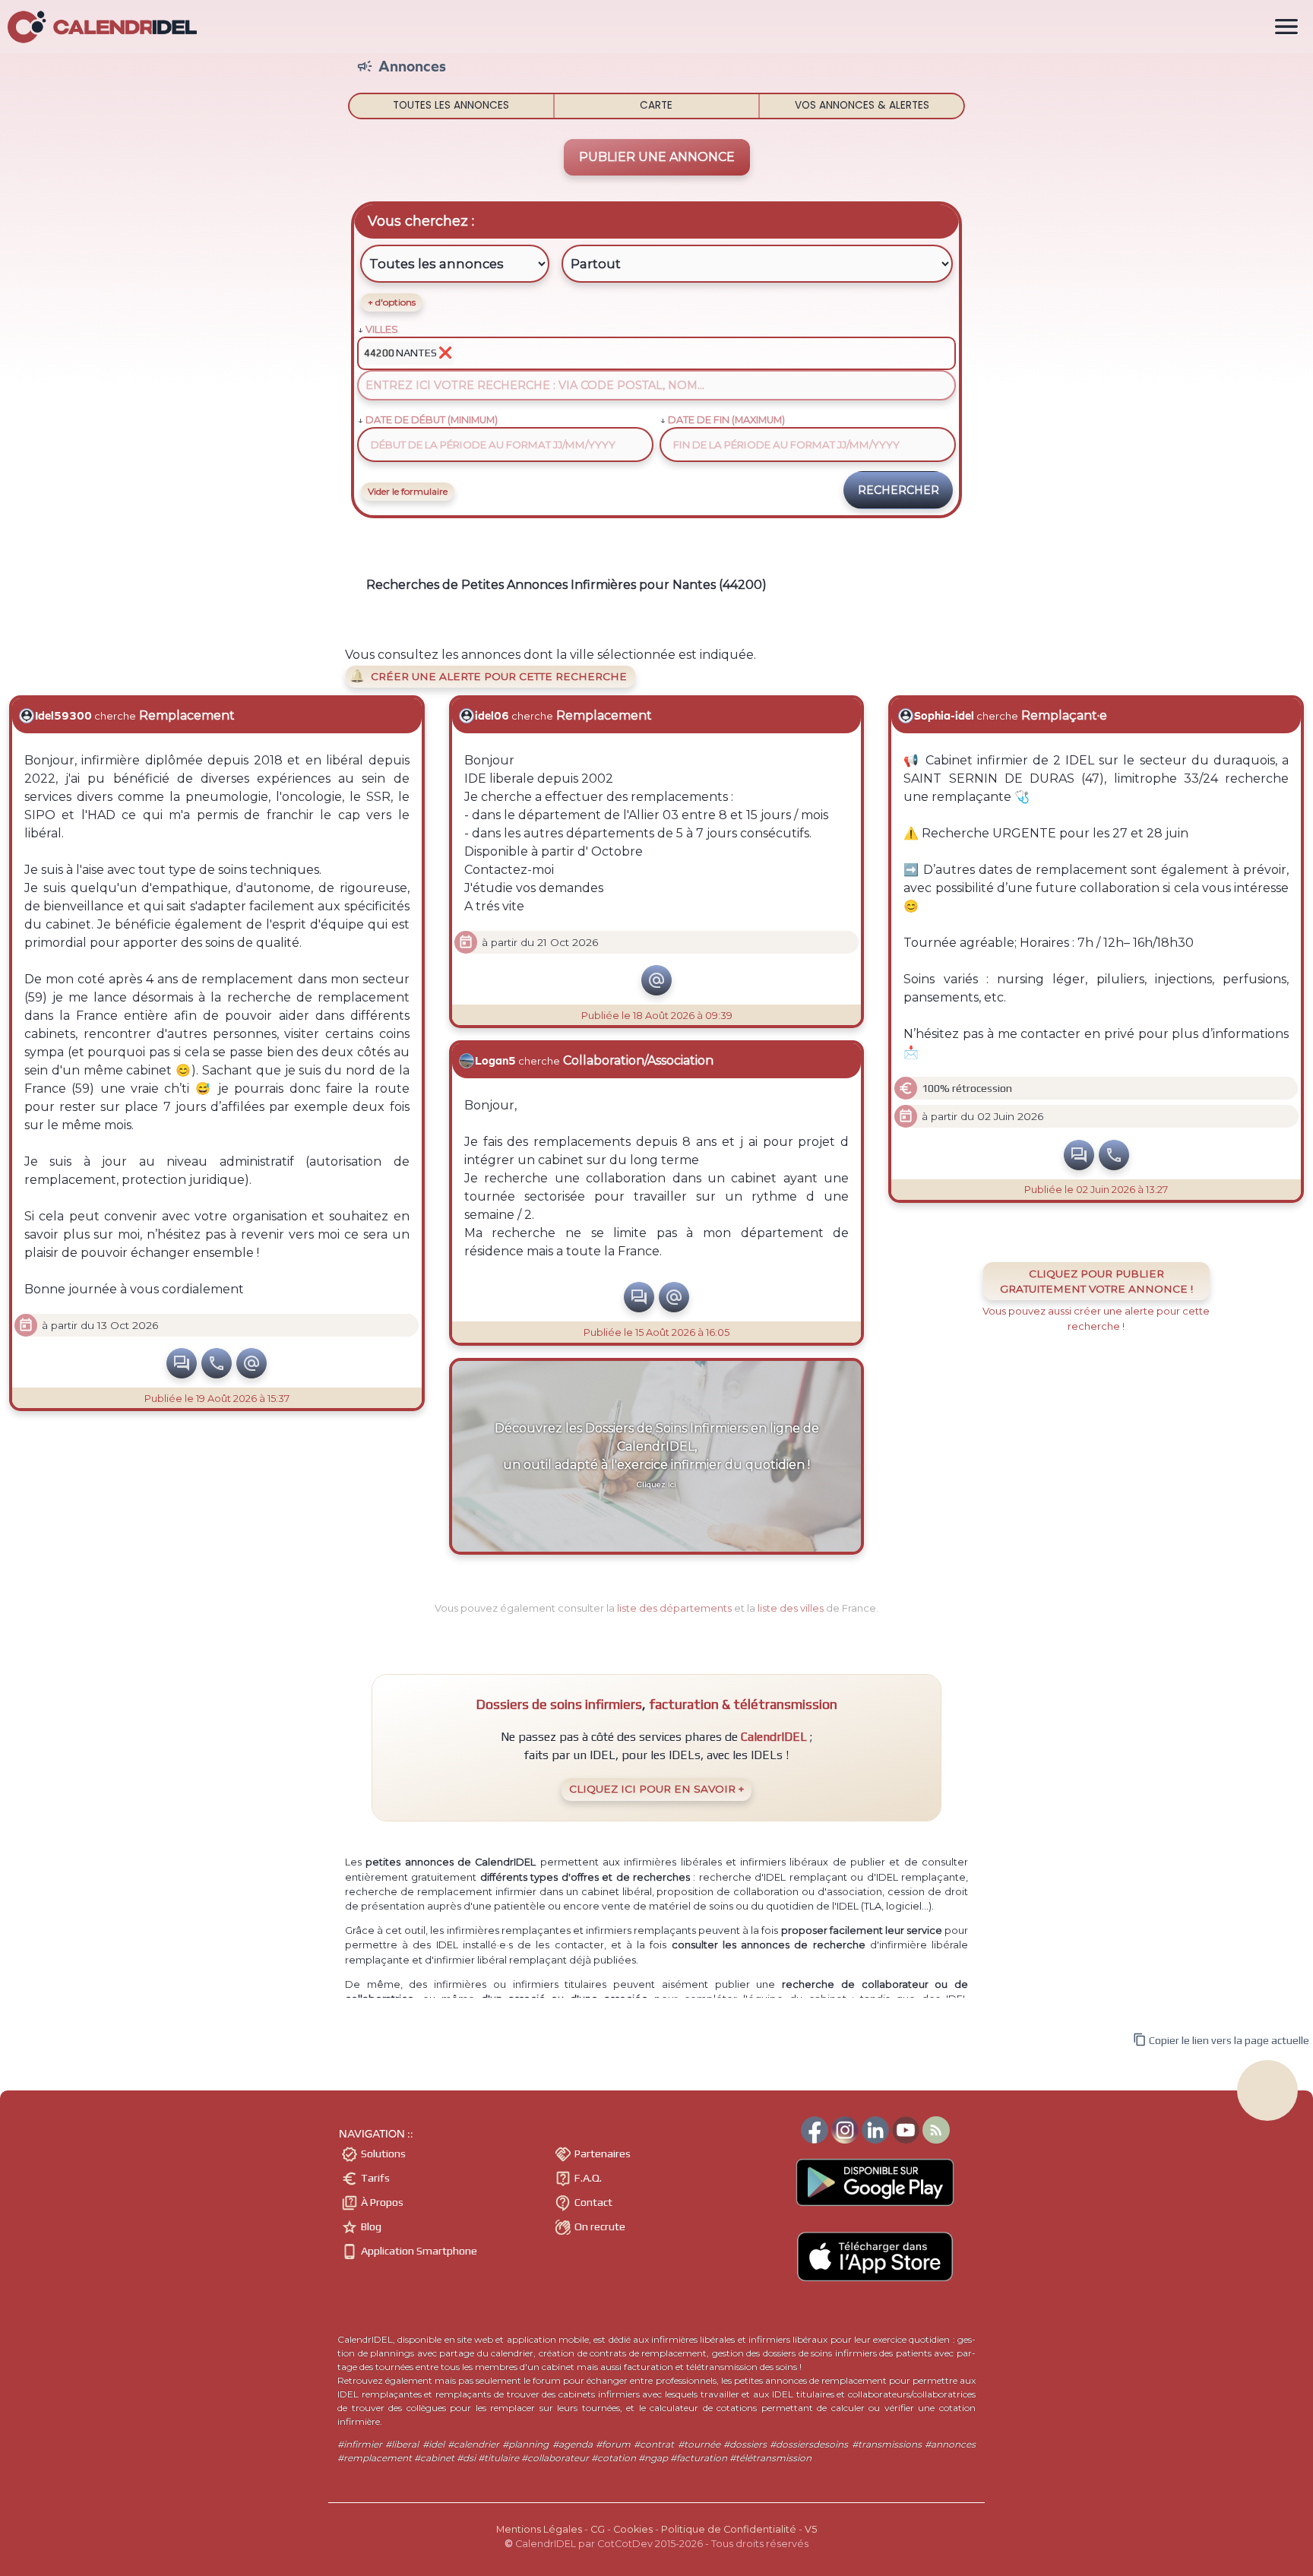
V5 (811, 2529)
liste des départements (674, 1608)
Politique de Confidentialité (729, 2529)
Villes (382, 329)
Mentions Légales (539, 2529)
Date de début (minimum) (432, 420)
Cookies (633, 2529)
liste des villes (791, 1608)
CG (598, 2529)
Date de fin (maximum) (726, 420)
